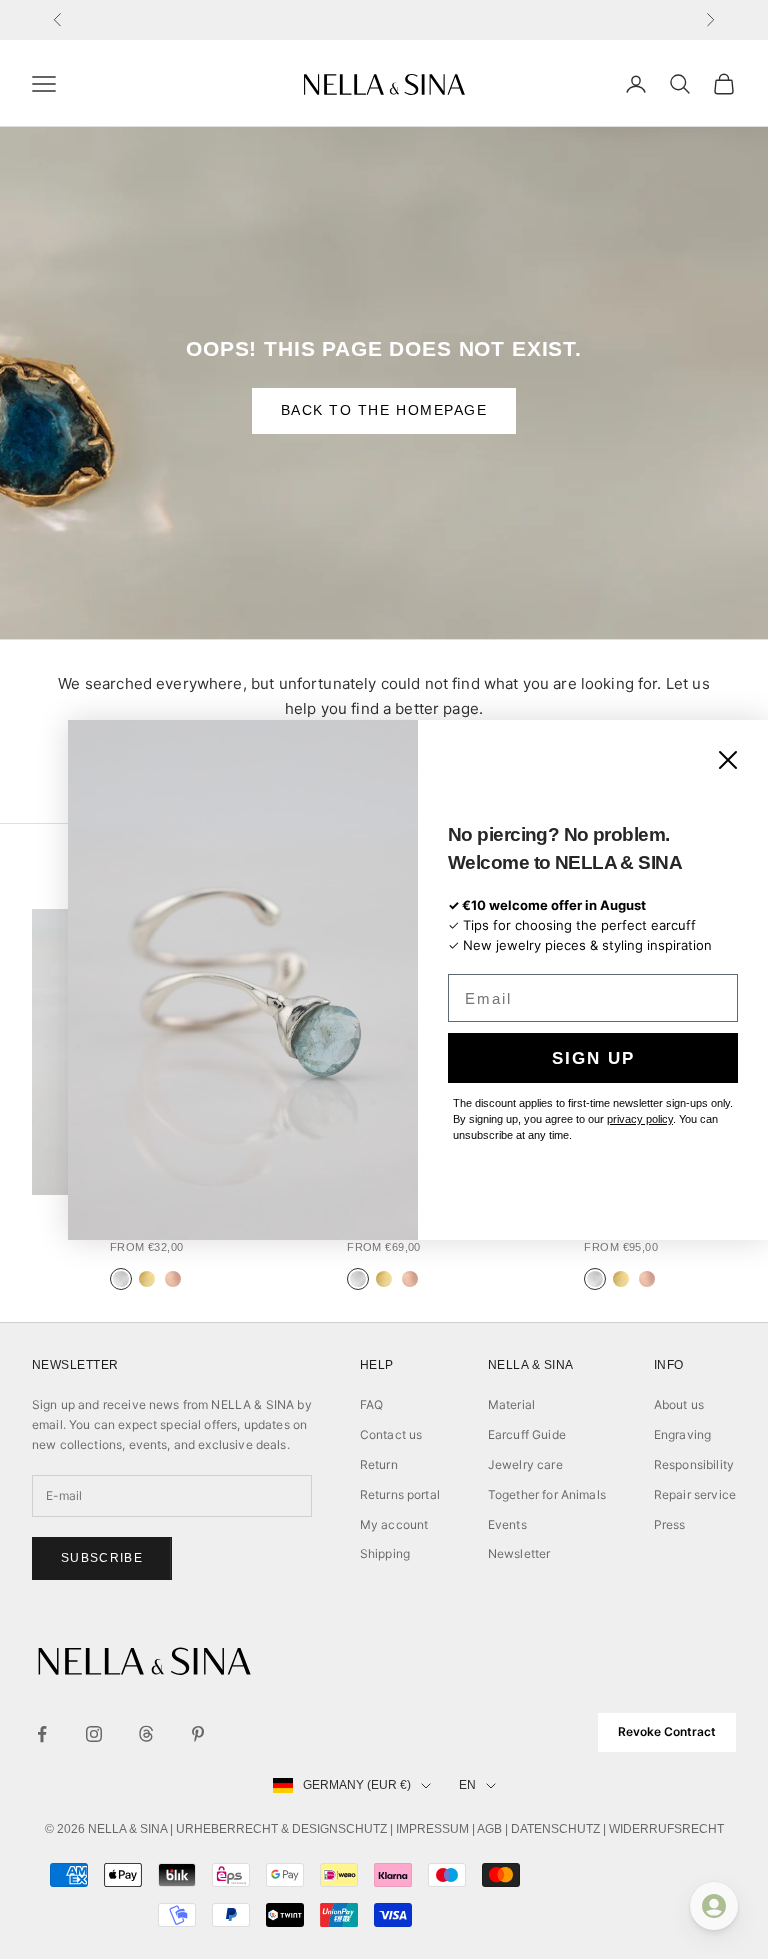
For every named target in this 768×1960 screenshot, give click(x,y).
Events (507, 1524)
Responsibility (694, 1464)
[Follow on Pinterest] (198, 1734)
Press (670, 1524)
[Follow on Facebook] (42, 1734)
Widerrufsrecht (666, 1829)
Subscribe (102, 1558)
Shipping (385, 1553)
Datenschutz (555, 1829)
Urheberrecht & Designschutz (281, 1829)
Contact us (391, 1434)
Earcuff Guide (527, 1434)
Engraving (682, 1434)
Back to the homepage (384, 410)
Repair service (695, 1494)
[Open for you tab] (714, 1906)
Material (511, 1404)
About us (679, 1404)
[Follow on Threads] (146, 1734)
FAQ (371, 1404)
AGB (489, 1829)
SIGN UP (593, 1058)
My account (394, 1524)
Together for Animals (547, 1494)
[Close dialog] (728, 760)
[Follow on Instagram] (94, 1734)
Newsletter (519, 1553)
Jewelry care (525, 1464)
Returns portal (400, 1494)
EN (467, 1785)
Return (379, 1464)
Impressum (432, 1829)
